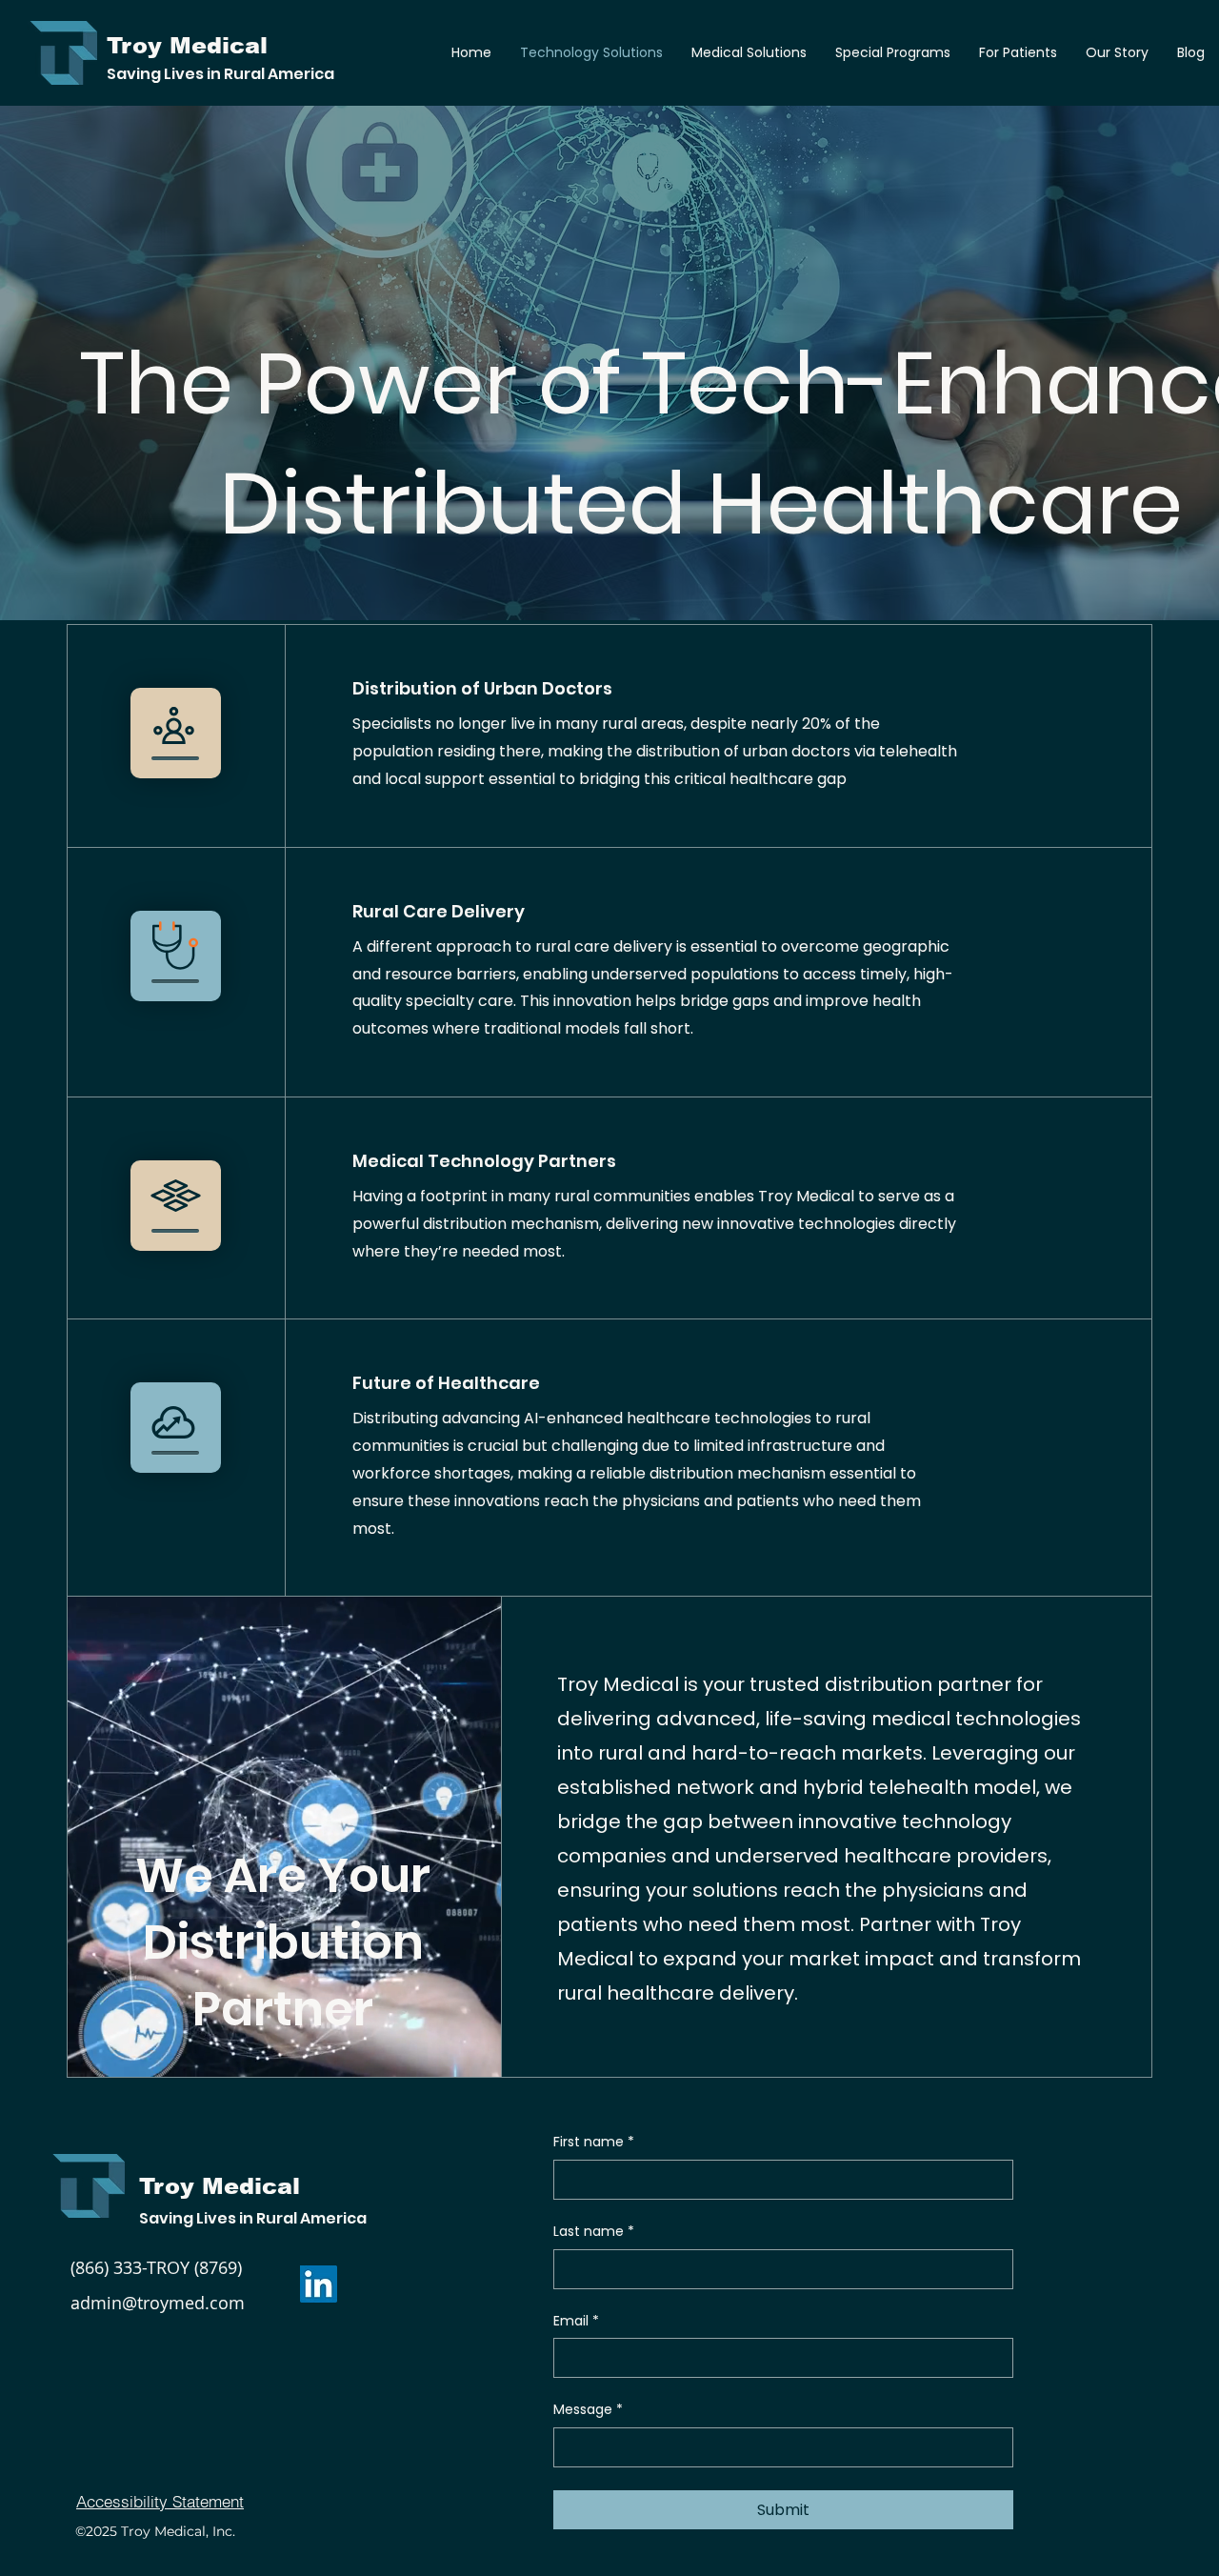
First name (594, 2142)
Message (588, 2410)
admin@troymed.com (158, 2303)
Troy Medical (220, 2186)
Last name (594, 2232)
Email (576, 2321)
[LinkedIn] (319, 2284)
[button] (749, 52)
